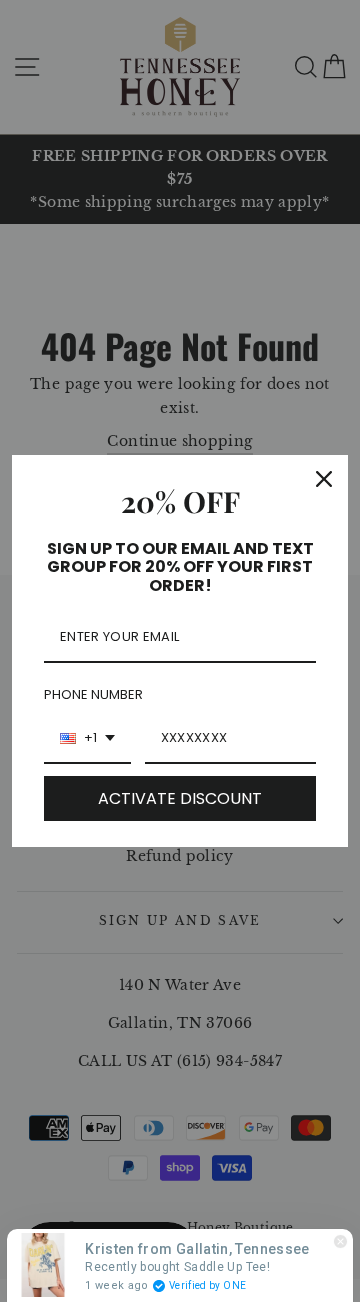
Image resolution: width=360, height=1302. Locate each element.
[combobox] (87, 739)
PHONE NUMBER (93, 694)
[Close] (324, 479)
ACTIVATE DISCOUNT (180, 798)
